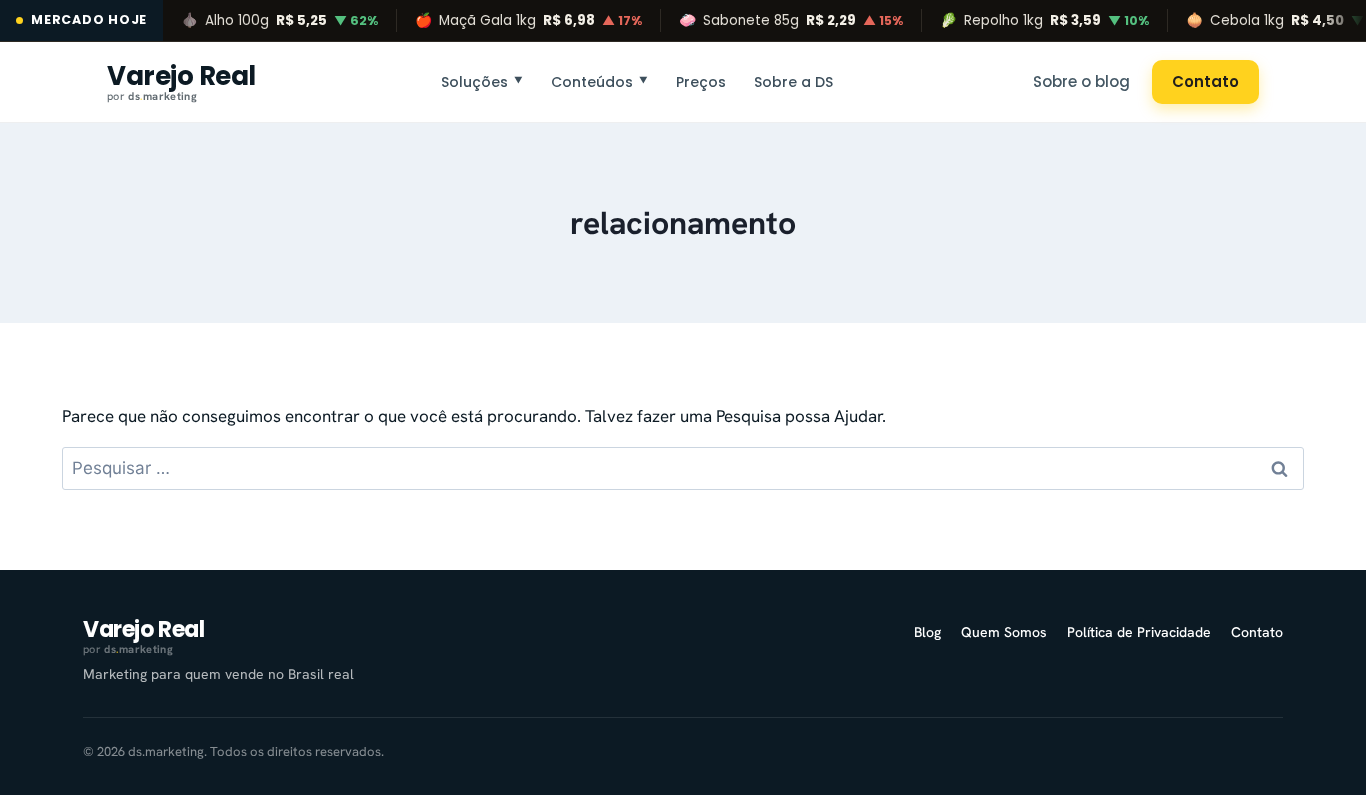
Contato (1205, 81)
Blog (927, 632)
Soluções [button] (482, 81)
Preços (701, 81)
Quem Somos (1004, 632)
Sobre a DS (793, 81)
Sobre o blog (1081, 81)
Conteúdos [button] (599, 81)
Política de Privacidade (1139, 632)
